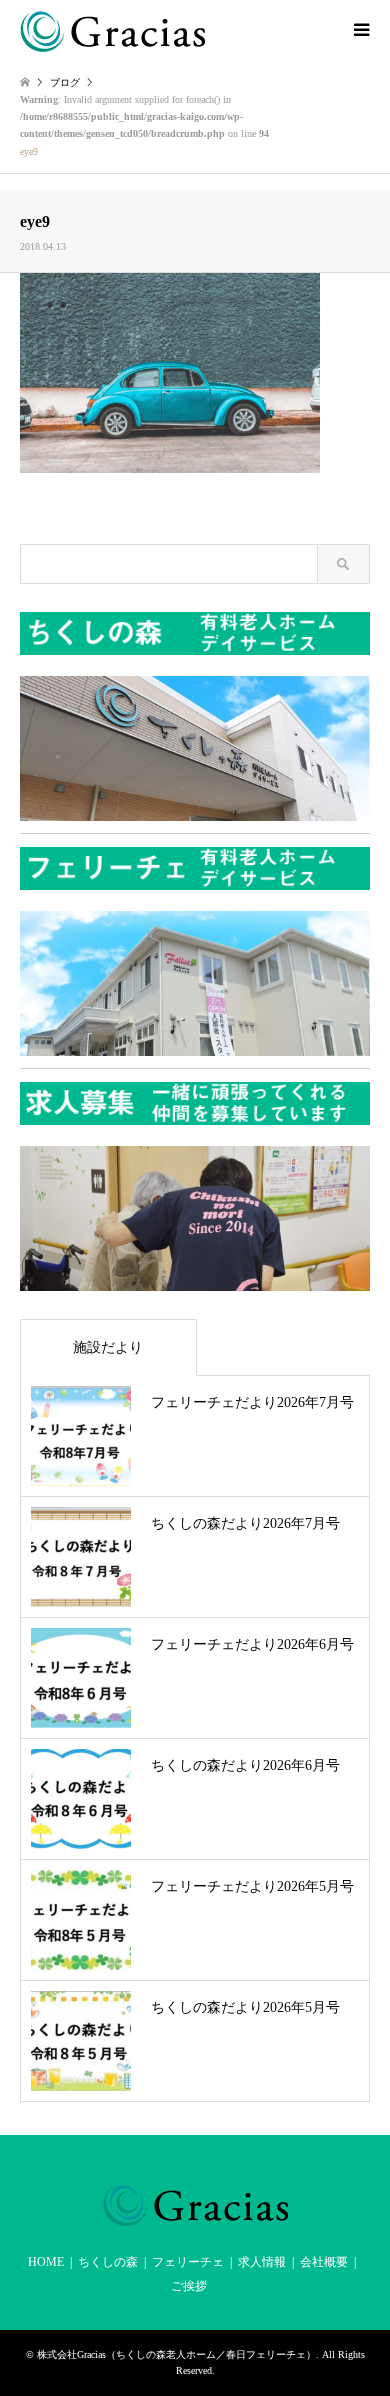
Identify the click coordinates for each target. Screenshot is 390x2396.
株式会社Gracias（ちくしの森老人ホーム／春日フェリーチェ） (176, 2354)
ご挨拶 (189, 2286)
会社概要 (324, 2262)
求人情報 (262, 2262)
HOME (46, 2262)
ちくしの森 (108, 2262)
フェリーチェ (188, 2262)
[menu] (360, 30)
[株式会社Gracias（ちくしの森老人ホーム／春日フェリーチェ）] (112, 30)
